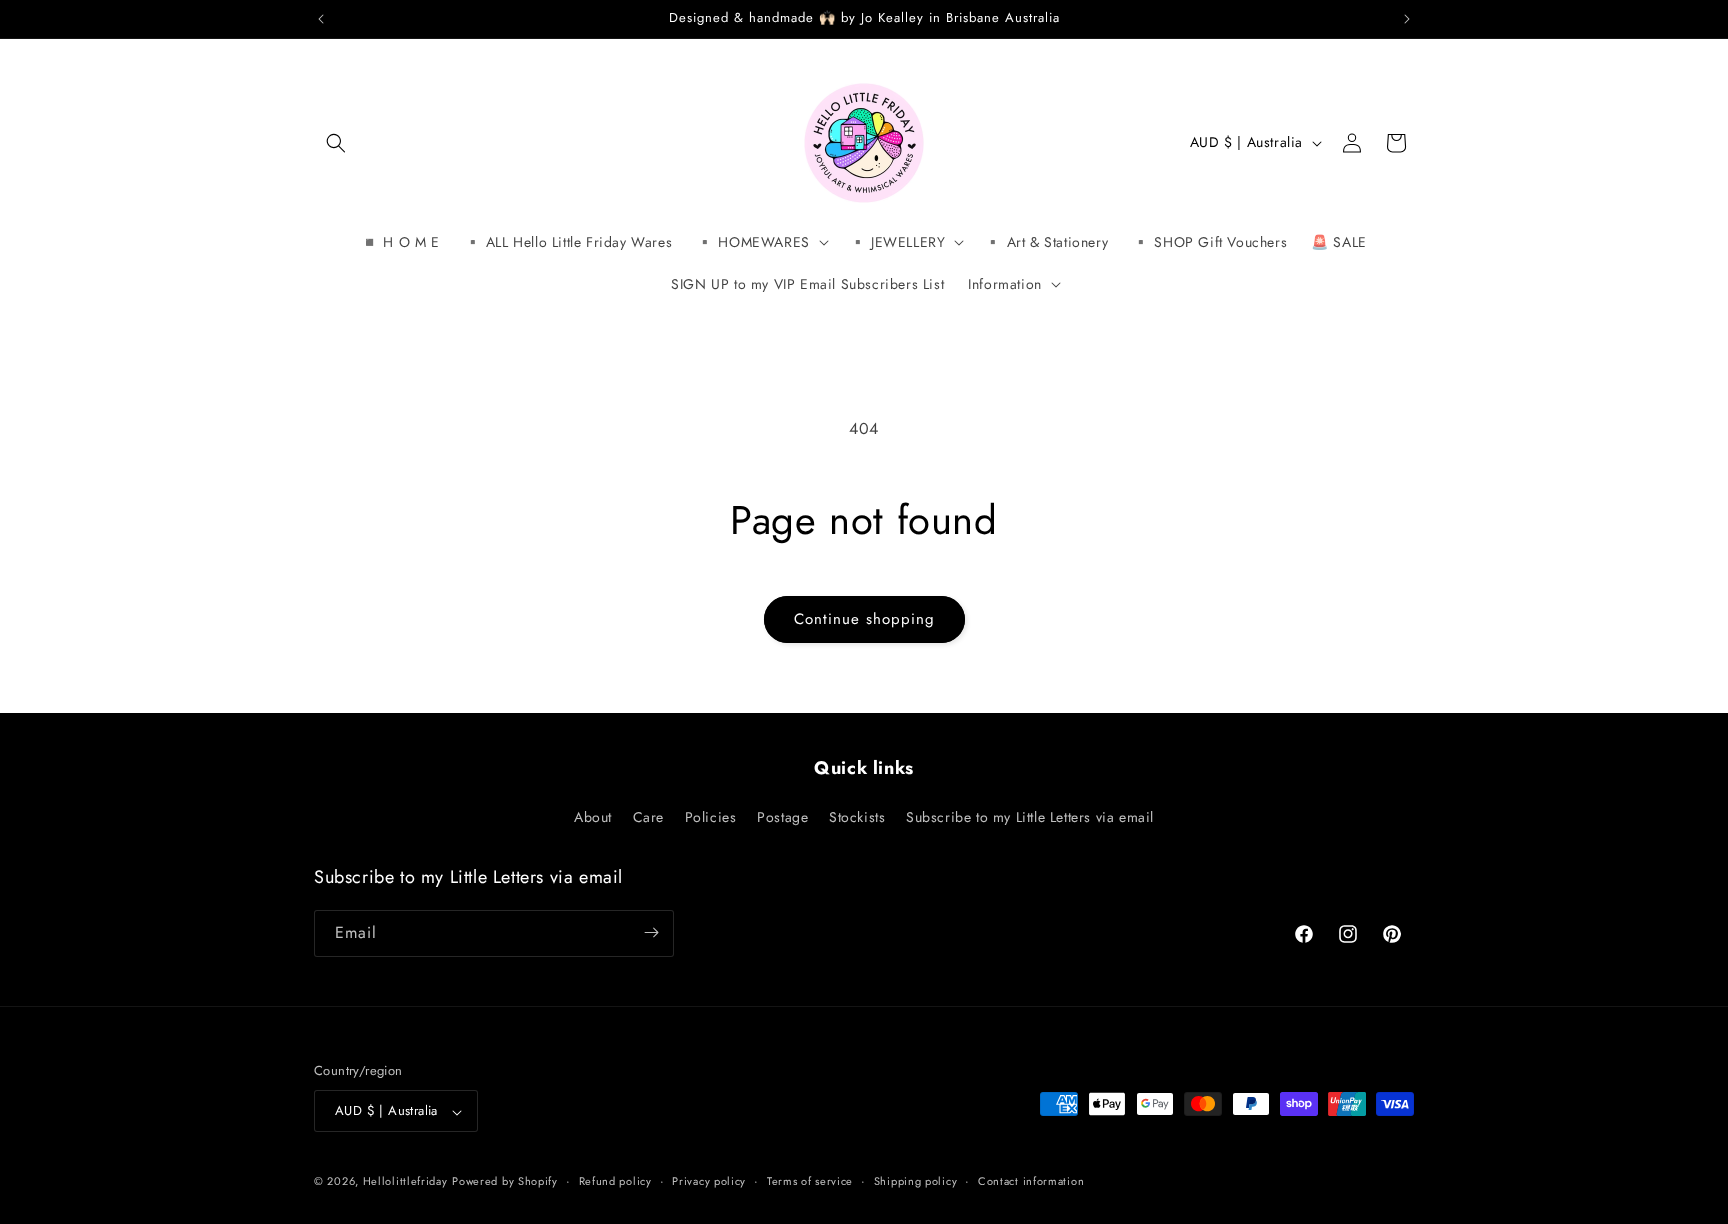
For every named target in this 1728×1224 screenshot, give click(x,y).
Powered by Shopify (505, 1182)
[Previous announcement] (321, 19)
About (593, 818)
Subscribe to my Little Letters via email (1030, 818)
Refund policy (615, 1181)
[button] (336, 143)
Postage (782, 818)
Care (648, 818)
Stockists (857, 818)
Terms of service (810, 1181)
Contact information (1031, 1181)
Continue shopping (864, 619)
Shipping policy (916, 1181)
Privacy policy (709, 1181)
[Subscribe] (651, 932)
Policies (711, 818)
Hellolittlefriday (405, 1182)
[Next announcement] (1407, 19)
